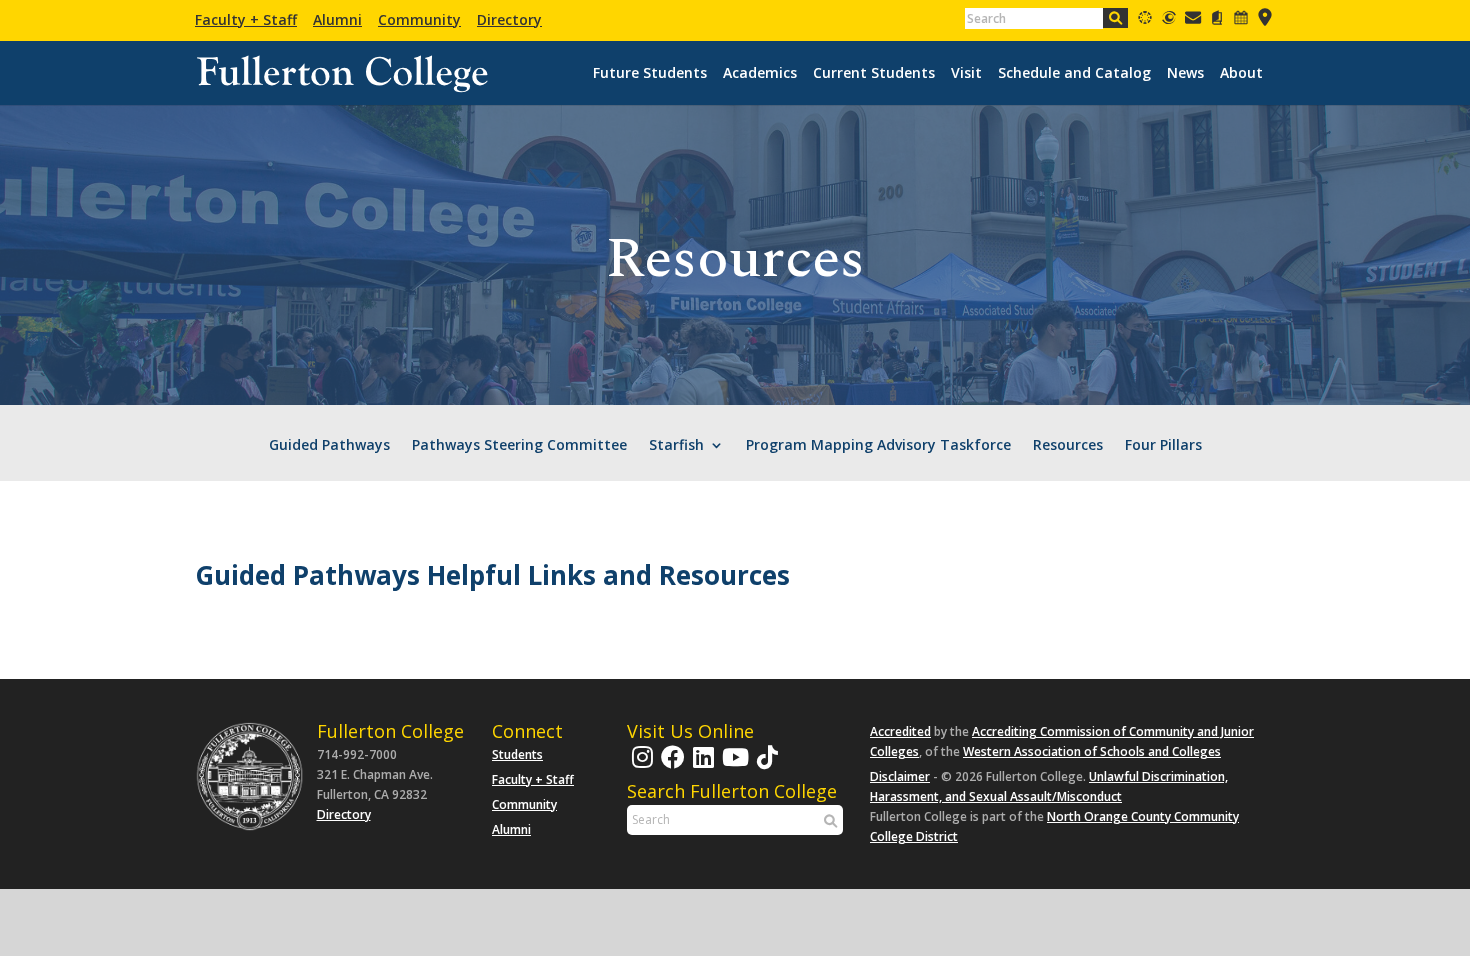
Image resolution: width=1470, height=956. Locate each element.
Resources (1068, 446)
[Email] (1193, 20)
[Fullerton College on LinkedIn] (701, 766)
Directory (509, 19)
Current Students (874, 73)
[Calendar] (1241, 20)
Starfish (676, 446)
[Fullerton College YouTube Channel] (733, 766)
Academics (760, 73)
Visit (966, 73)
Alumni (337, 19)
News (1185, 73)
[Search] (1115, 18)
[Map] (1265, 20)
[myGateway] (1169, 20)
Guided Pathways (329, 446)
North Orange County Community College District (1054, 826)
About (1241, 73)
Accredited (900, 731)
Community (419, 19)
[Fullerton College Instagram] (640, 766)
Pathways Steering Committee (519, 446)
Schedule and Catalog (1074, 73)
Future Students (650, 73)
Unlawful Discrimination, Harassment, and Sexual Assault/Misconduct (1049, 786)
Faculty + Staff (246, 19)
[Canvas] (1145, 20)
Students (517, 754)
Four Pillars (1163, 446)
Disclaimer (900, 776)
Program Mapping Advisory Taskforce (878, 446)
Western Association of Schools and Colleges (1092, 751)
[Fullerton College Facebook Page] (670, 766)
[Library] (1217, 20)
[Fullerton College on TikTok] (765, 766)
